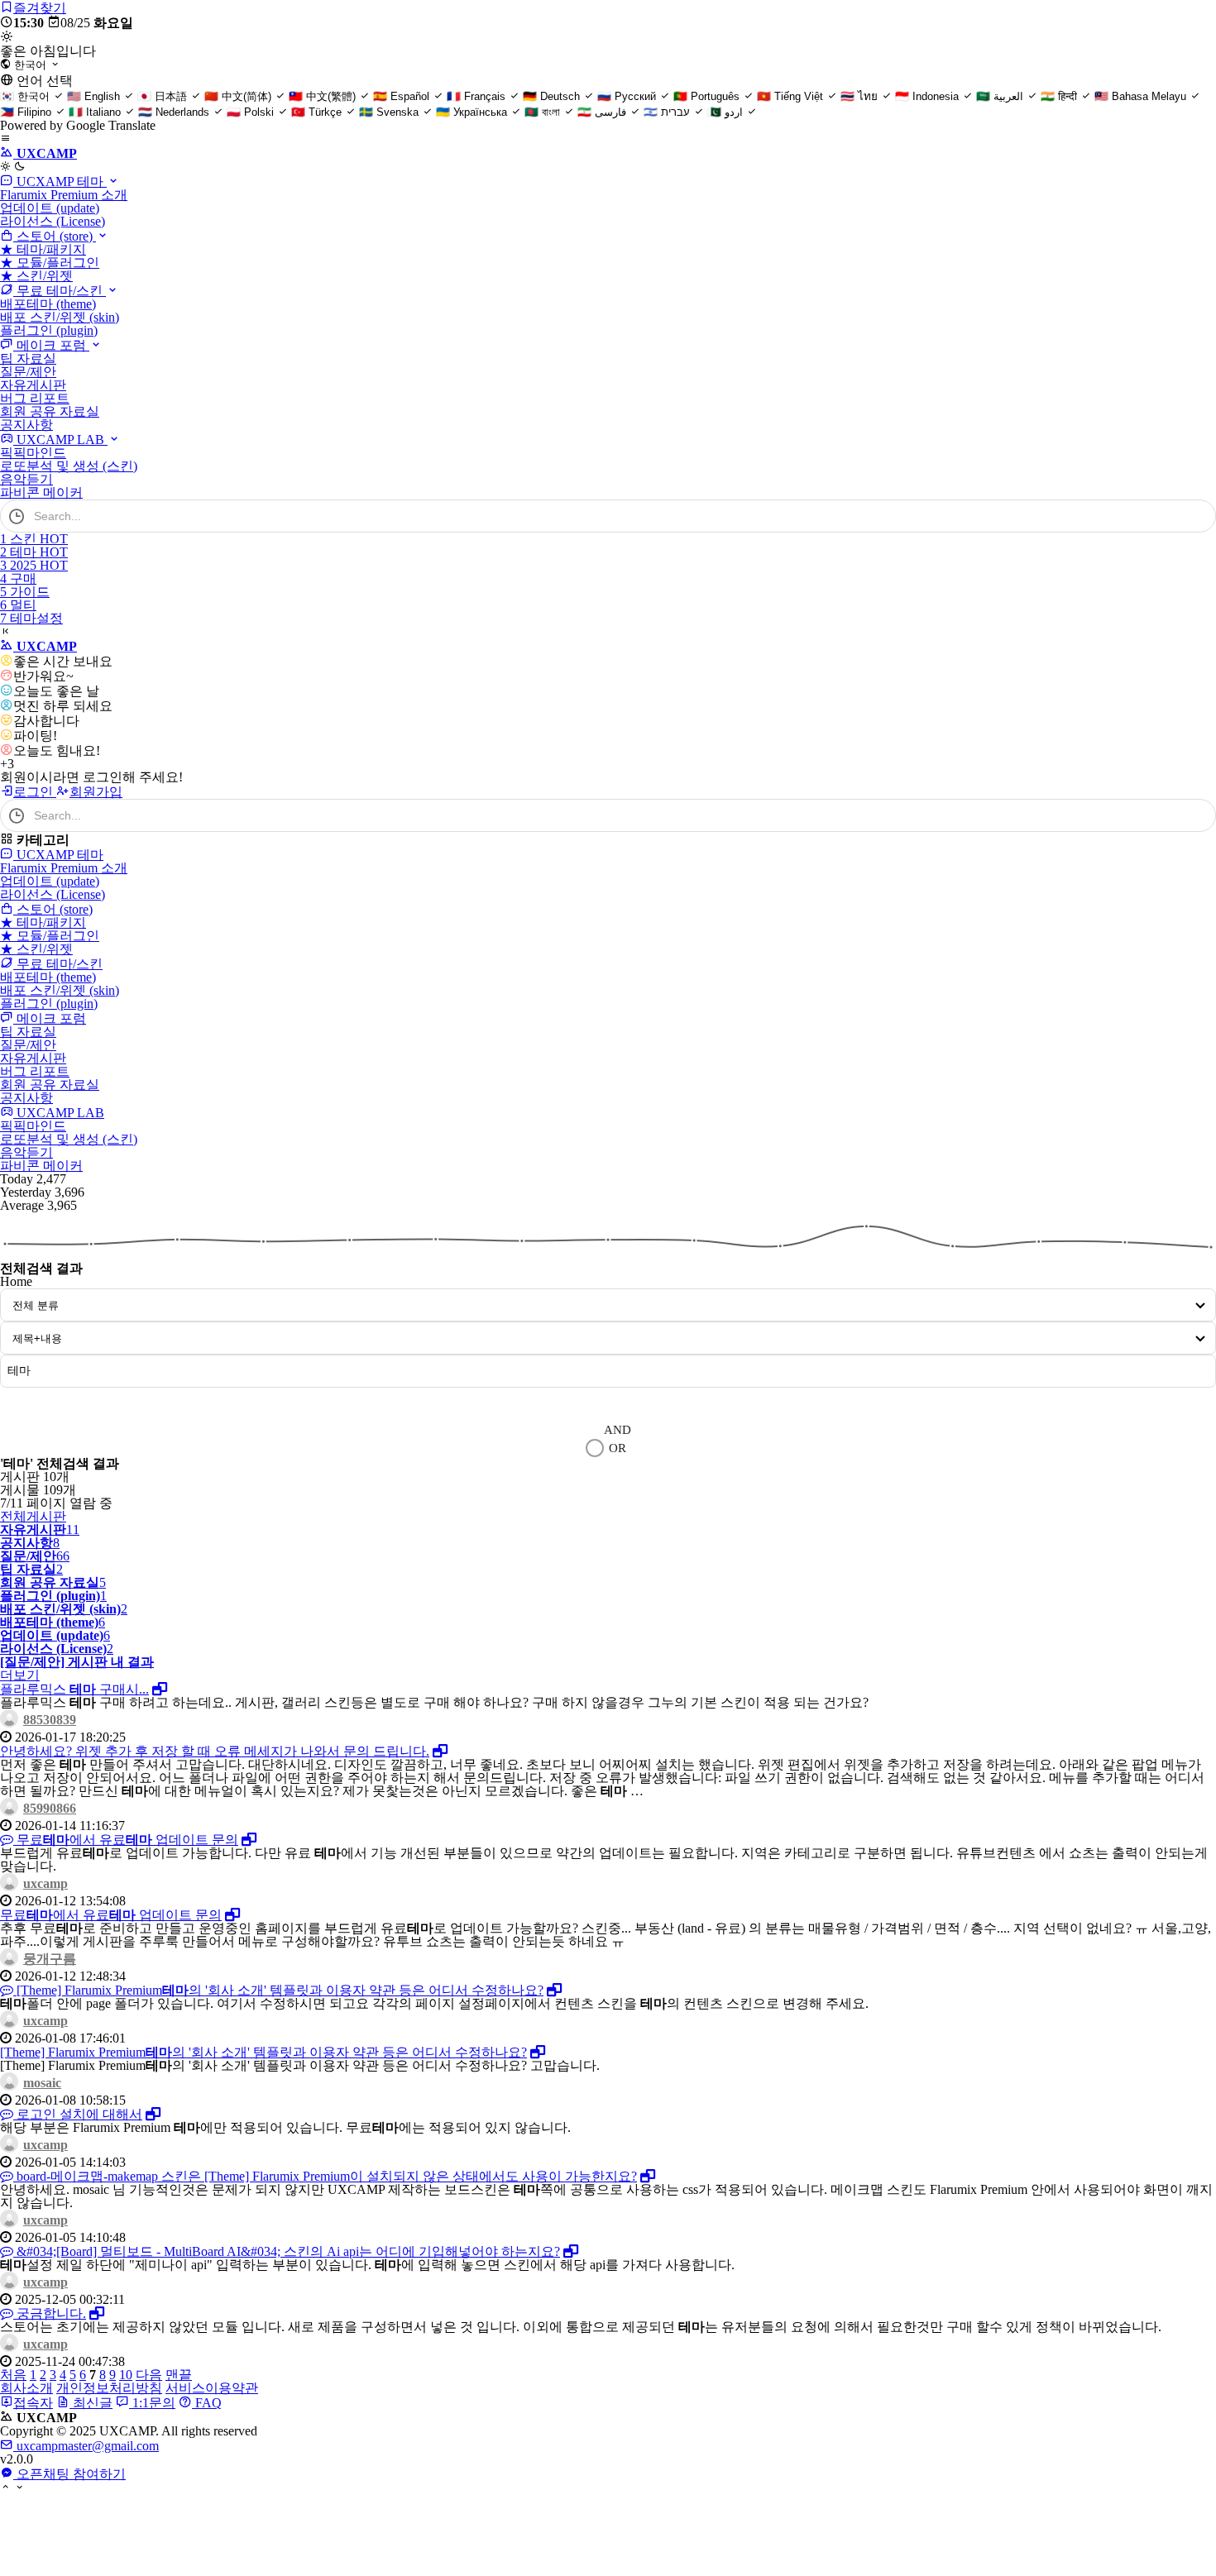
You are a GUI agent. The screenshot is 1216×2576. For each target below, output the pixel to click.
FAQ (207, 2403)
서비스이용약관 (212, 2388)
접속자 (33, 2403)
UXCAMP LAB (60, 440)
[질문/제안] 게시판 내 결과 (77, 1662)
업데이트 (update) (50, 208)
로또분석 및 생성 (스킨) (69, 466)
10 (126, 2375)
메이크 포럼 (51, 345)
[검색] (1195, 516)
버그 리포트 (35, 398)
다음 (149, 2375)
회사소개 (26, 2388)
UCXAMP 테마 (60, 182)
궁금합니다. (50, 2313)
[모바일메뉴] (5, 139)
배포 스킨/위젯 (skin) (60, 317)
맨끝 (179, 2375)
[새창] (160, 1689)
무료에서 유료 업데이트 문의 (126, 1840)
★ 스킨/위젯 (36, 276)
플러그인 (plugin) (49, 330)
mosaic (42, 2083)
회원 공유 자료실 (50, 411)
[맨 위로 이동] (5, 2488)
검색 (28, 1403)
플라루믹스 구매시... (74, 1689)
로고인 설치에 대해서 (78, 2114)
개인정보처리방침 (109, 2388)
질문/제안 (28, 372)
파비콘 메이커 (41, 492)
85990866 (50, 1808)
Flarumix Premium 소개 (64, 195)
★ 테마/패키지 (43, 249)
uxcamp (45, 1883)
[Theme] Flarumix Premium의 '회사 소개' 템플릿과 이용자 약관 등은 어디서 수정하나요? (278, 1990)
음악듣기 (26, 479)
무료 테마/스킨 (60, 291)
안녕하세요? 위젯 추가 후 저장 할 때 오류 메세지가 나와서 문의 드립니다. (215, 1751)
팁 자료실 (28, 358)
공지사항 (26, 425)
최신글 (91, 2403)
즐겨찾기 (40, 8)
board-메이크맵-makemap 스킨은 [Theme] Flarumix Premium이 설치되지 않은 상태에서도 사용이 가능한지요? (325, 2176)
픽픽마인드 (33, 453)
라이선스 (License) (53, 221)
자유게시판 (33, 385)
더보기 (20, 1675)
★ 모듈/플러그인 (50, 263)
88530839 (50, 1720)
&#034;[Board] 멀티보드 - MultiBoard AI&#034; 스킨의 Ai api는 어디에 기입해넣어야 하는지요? (287, 2251)
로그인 (35, 792)
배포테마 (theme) (48, 304)
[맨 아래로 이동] (19, 2488)
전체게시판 (33, 1516)
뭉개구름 (50, 1959)
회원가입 (96, 792)
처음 (13, 2375)
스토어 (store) (55, 236)
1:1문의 (152, 2403)
